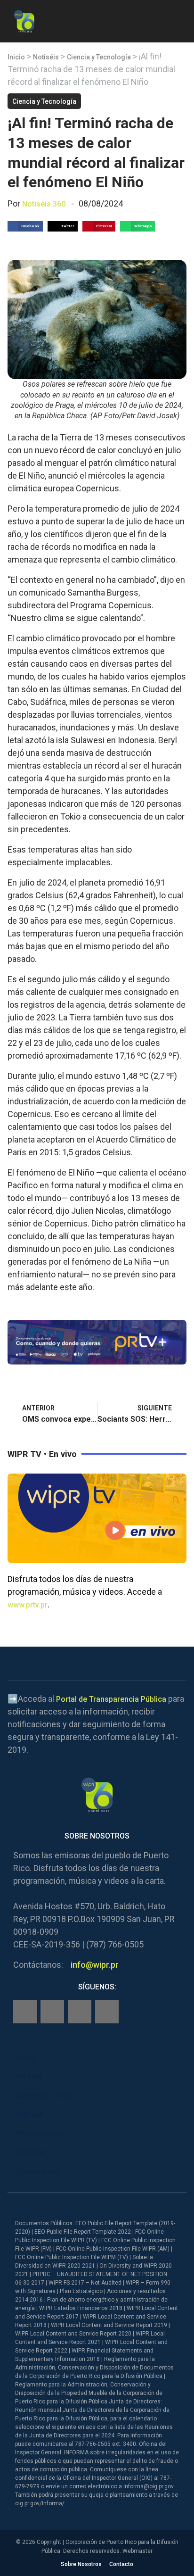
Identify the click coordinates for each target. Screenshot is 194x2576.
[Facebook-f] (25, 2012)
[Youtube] (107, 2012)
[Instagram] (52, 2012)
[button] (179, 20)
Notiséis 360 (44, 204)
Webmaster (137, 2551)
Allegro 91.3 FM (44, 2096)
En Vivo (30, 2077)
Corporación (39, 2171)
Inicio (16, 57)
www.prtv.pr (28, 1605)
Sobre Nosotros (81, 2564)
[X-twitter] (80, 2012)
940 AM (30, 2115)
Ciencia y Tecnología (99, 57)
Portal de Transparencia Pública (111, 1699)
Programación (42, 2133)
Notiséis (46, 57)
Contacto (121, 2564)
